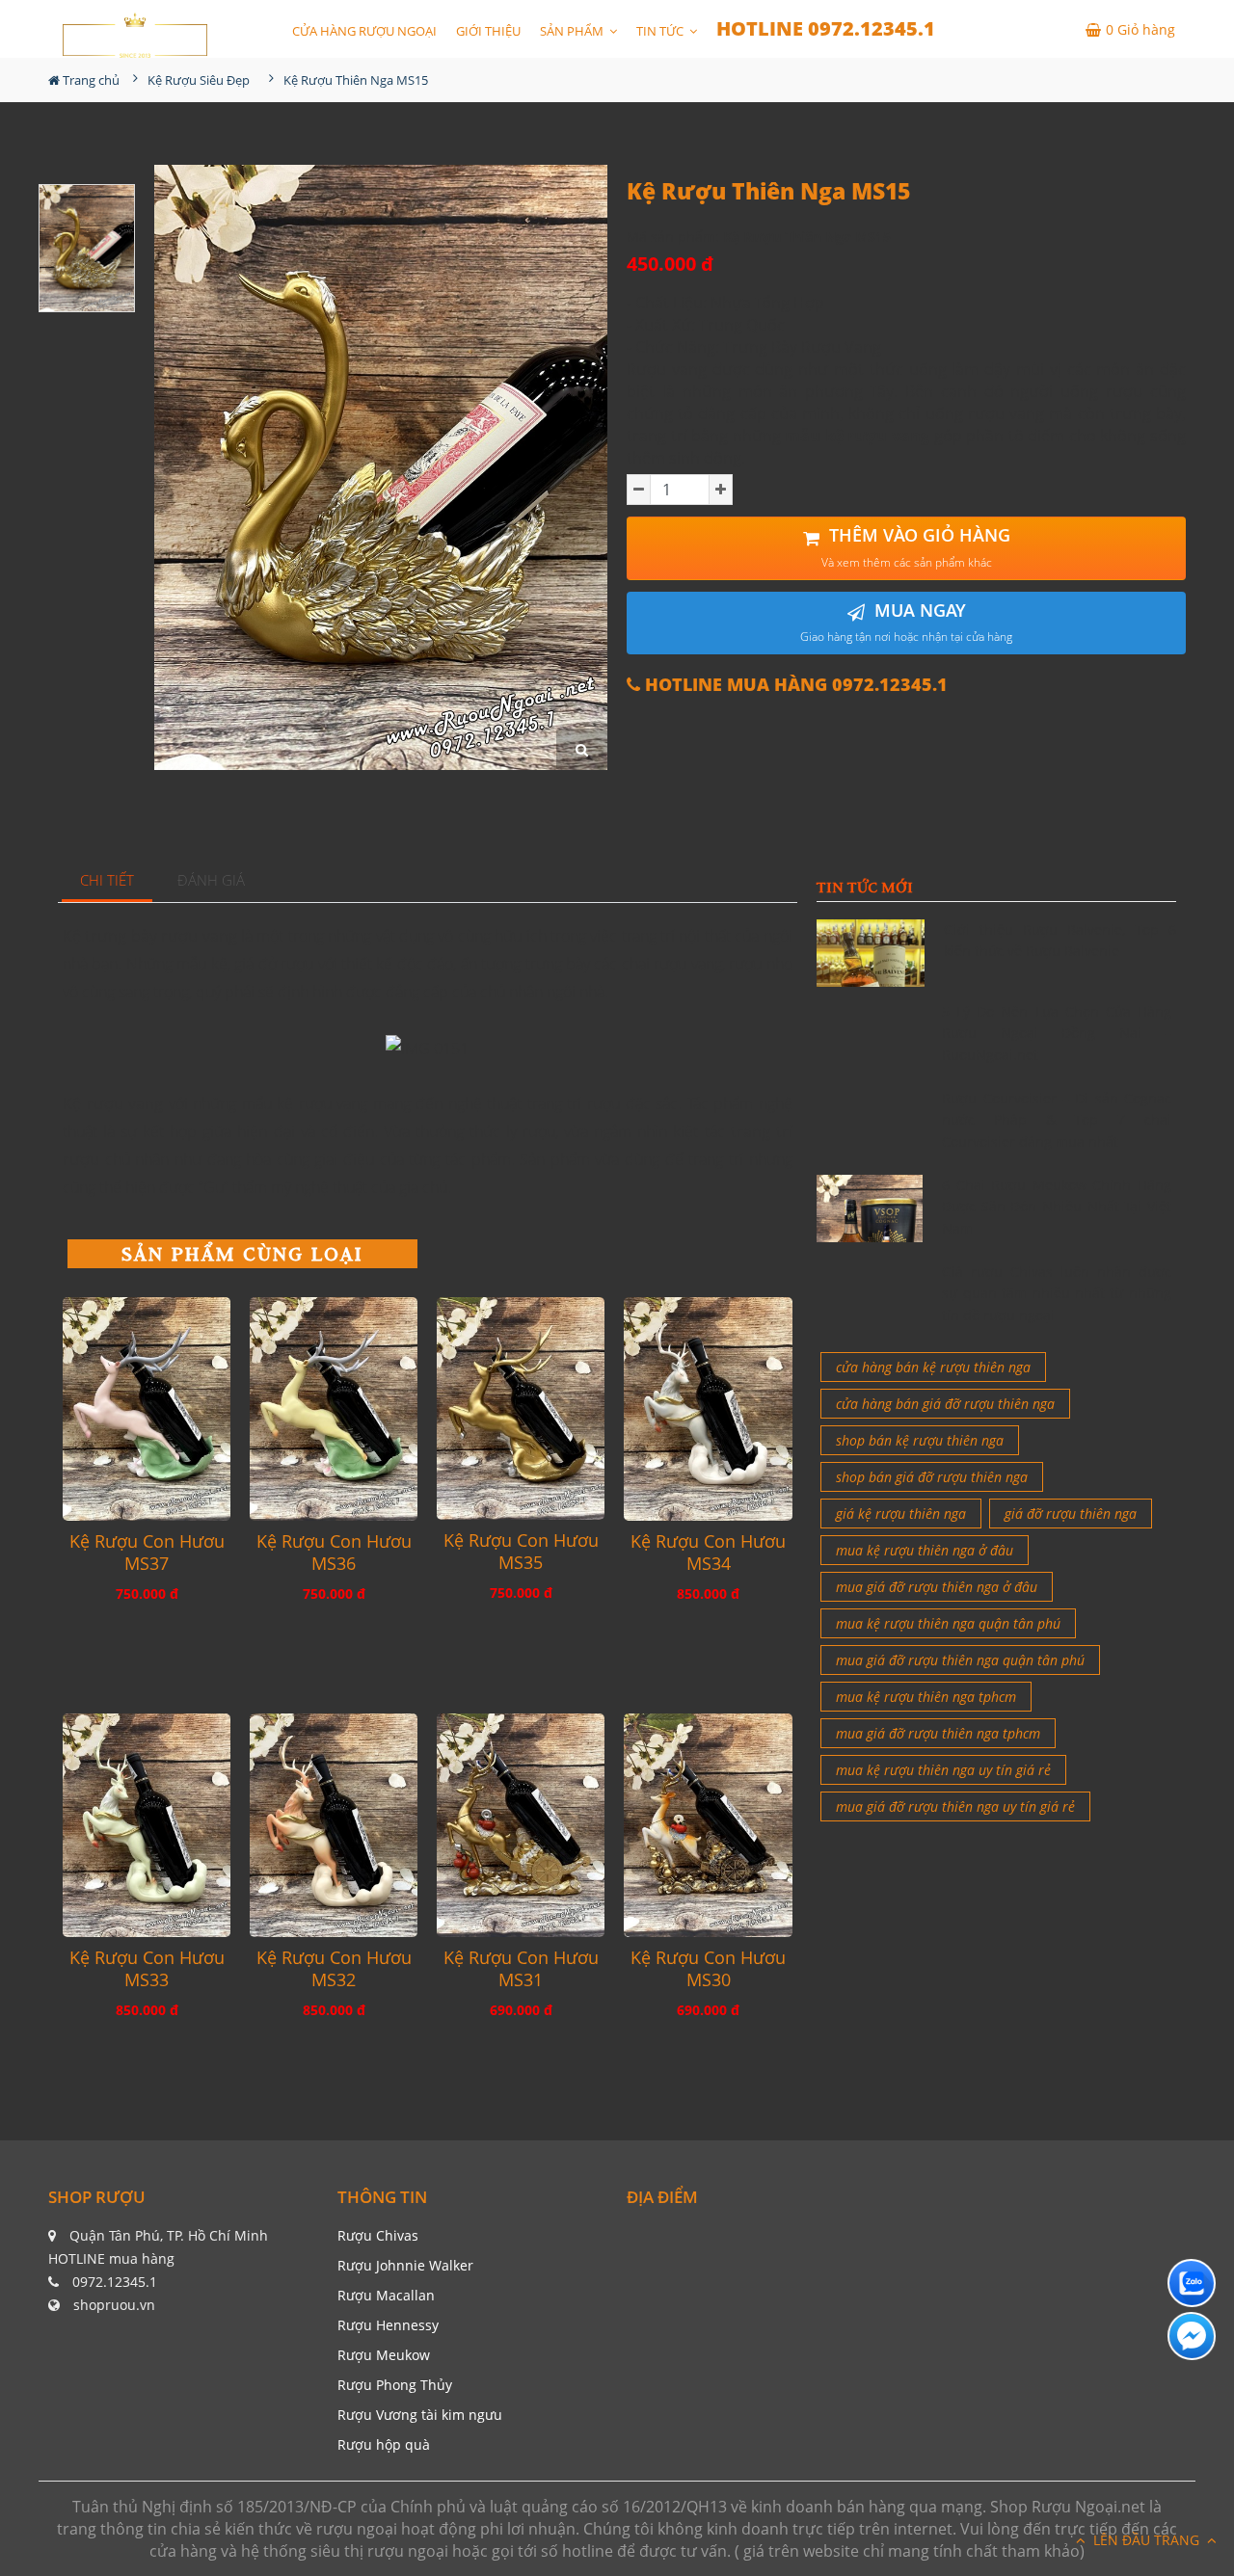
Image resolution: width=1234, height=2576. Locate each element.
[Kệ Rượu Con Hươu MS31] (521, 1825)
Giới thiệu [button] (488, 31)
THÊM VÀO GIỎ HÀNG (916, 547)
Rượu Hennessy (388, 2325)
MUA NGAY (906, 622)
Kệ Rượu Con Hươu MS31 (521, 1969)
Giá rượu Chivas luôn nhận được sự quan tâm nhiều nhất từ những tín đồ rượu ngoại (1057, 1293)
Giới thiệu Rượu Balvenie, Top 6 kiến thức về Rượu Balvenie (1060, 940)
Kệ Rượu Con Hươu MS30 (708, 1969)
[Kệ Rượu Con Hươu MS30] (708, 1825)
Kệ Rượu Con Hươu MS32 (334, 1969)
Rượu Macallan (386, 2295)
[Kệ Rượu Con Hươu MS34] (708, 1409)
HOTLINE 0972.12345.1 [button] (826, 28)
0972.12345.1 (115, 2282)
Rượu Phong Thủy (395, 2385)
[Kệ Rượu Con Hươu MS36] (334, 1409)
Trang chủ (90, 80)
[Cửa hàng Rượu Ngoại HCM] (135, 35)
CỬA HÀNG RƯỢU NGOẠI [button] (364, 31)
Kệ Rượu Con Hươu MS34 (708, 1553)
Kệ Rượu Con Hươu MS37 (147, 1553)
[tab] (107, 881)
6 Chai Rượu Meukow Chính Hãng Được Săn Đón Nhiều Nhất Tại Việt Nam (1057, 1207)
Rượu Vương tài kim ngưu (420, 2415)
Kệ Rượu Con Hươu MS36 (334, 1553)
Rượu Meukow (384, 2355)
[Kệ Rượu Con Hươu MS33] (147, 1825)
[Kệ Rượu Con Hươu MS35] (521, 1409)
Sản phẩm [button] (573, 31)
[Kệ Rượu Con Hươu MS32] (334, 1825)
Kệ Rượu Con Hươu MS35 (521, 1552)
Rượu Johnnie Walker (405, 2265)
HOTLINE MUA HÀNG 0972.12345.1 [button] (794, 685)
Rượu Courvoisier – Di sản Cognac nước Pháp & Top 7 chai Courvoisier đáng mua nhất (1057, 1120)
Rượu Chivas (378, 2235)
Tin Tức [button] (661, 31)
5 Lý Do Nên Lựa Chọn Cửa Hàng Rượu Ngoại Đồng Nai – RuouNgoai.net (1057, 1033)
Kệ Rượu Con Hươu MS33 (147, 1969)
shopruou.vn (114, 2305)
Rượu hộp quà (384, 2444)
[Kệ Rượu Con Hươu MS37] (147, 1409)
